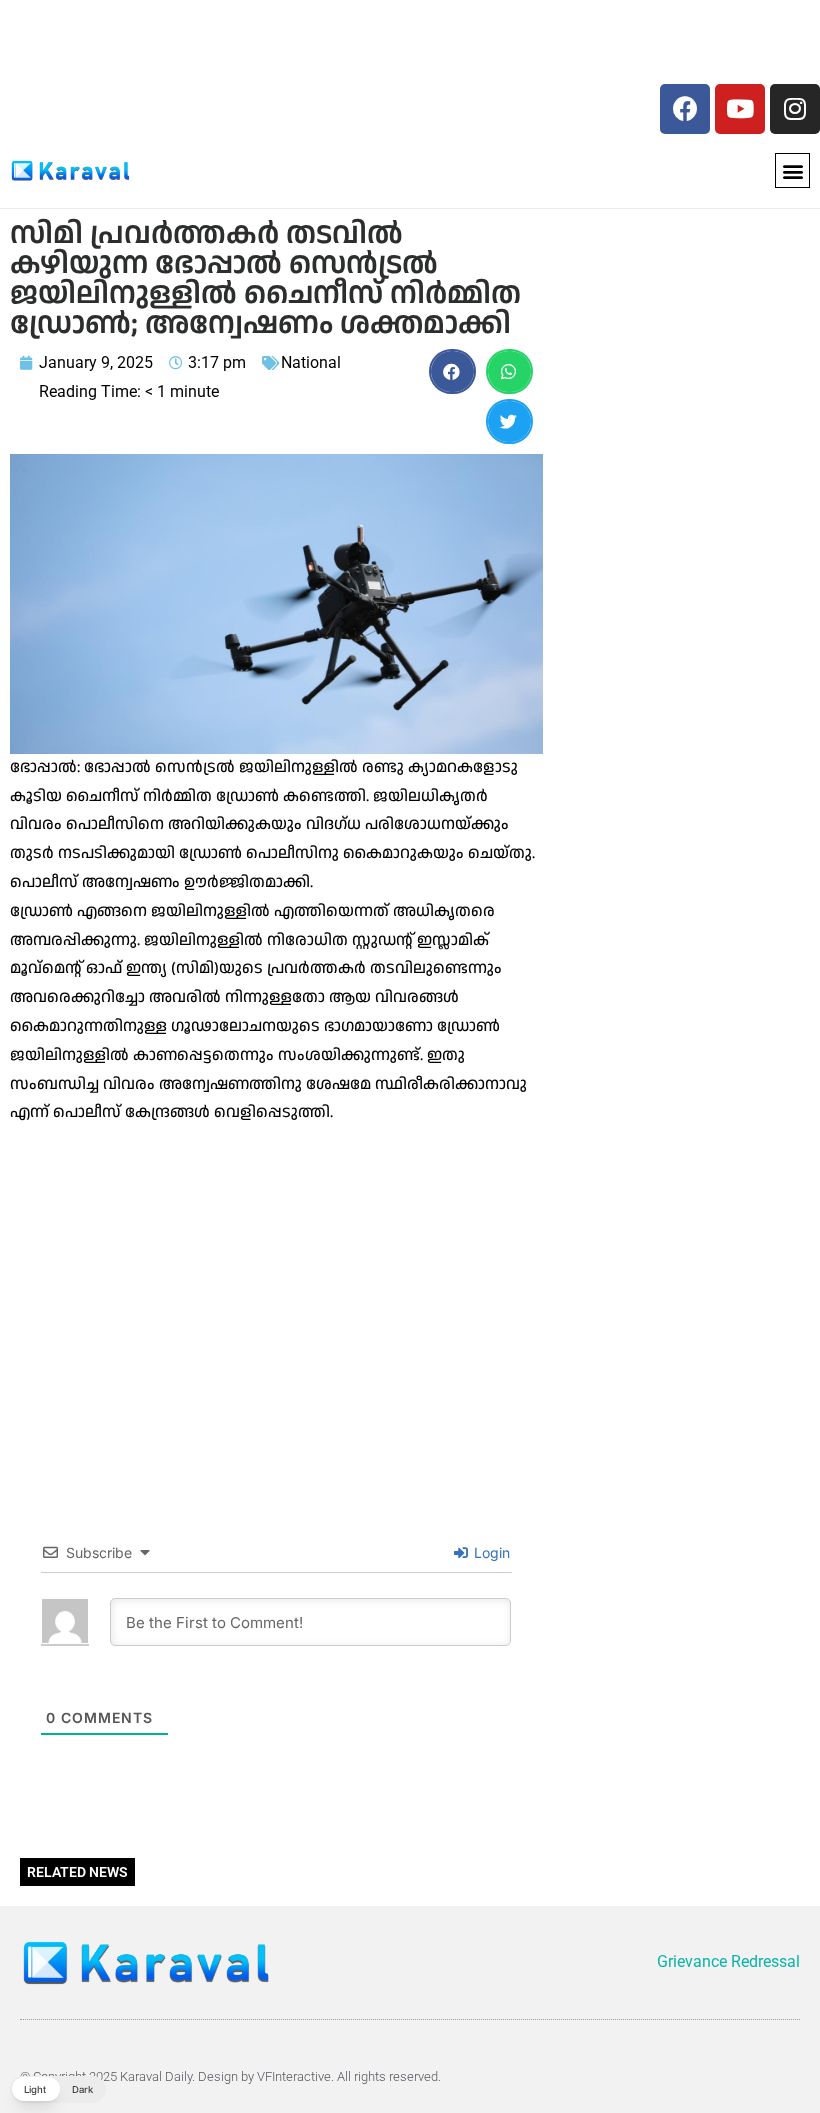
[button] (792, 170)
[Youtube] (740, 109)
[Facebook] (685, 109)
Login (490, 1552)
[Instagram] (795, 109)
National (311, 362)
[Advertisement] (147, 47)
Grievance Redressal (728, 1961)
